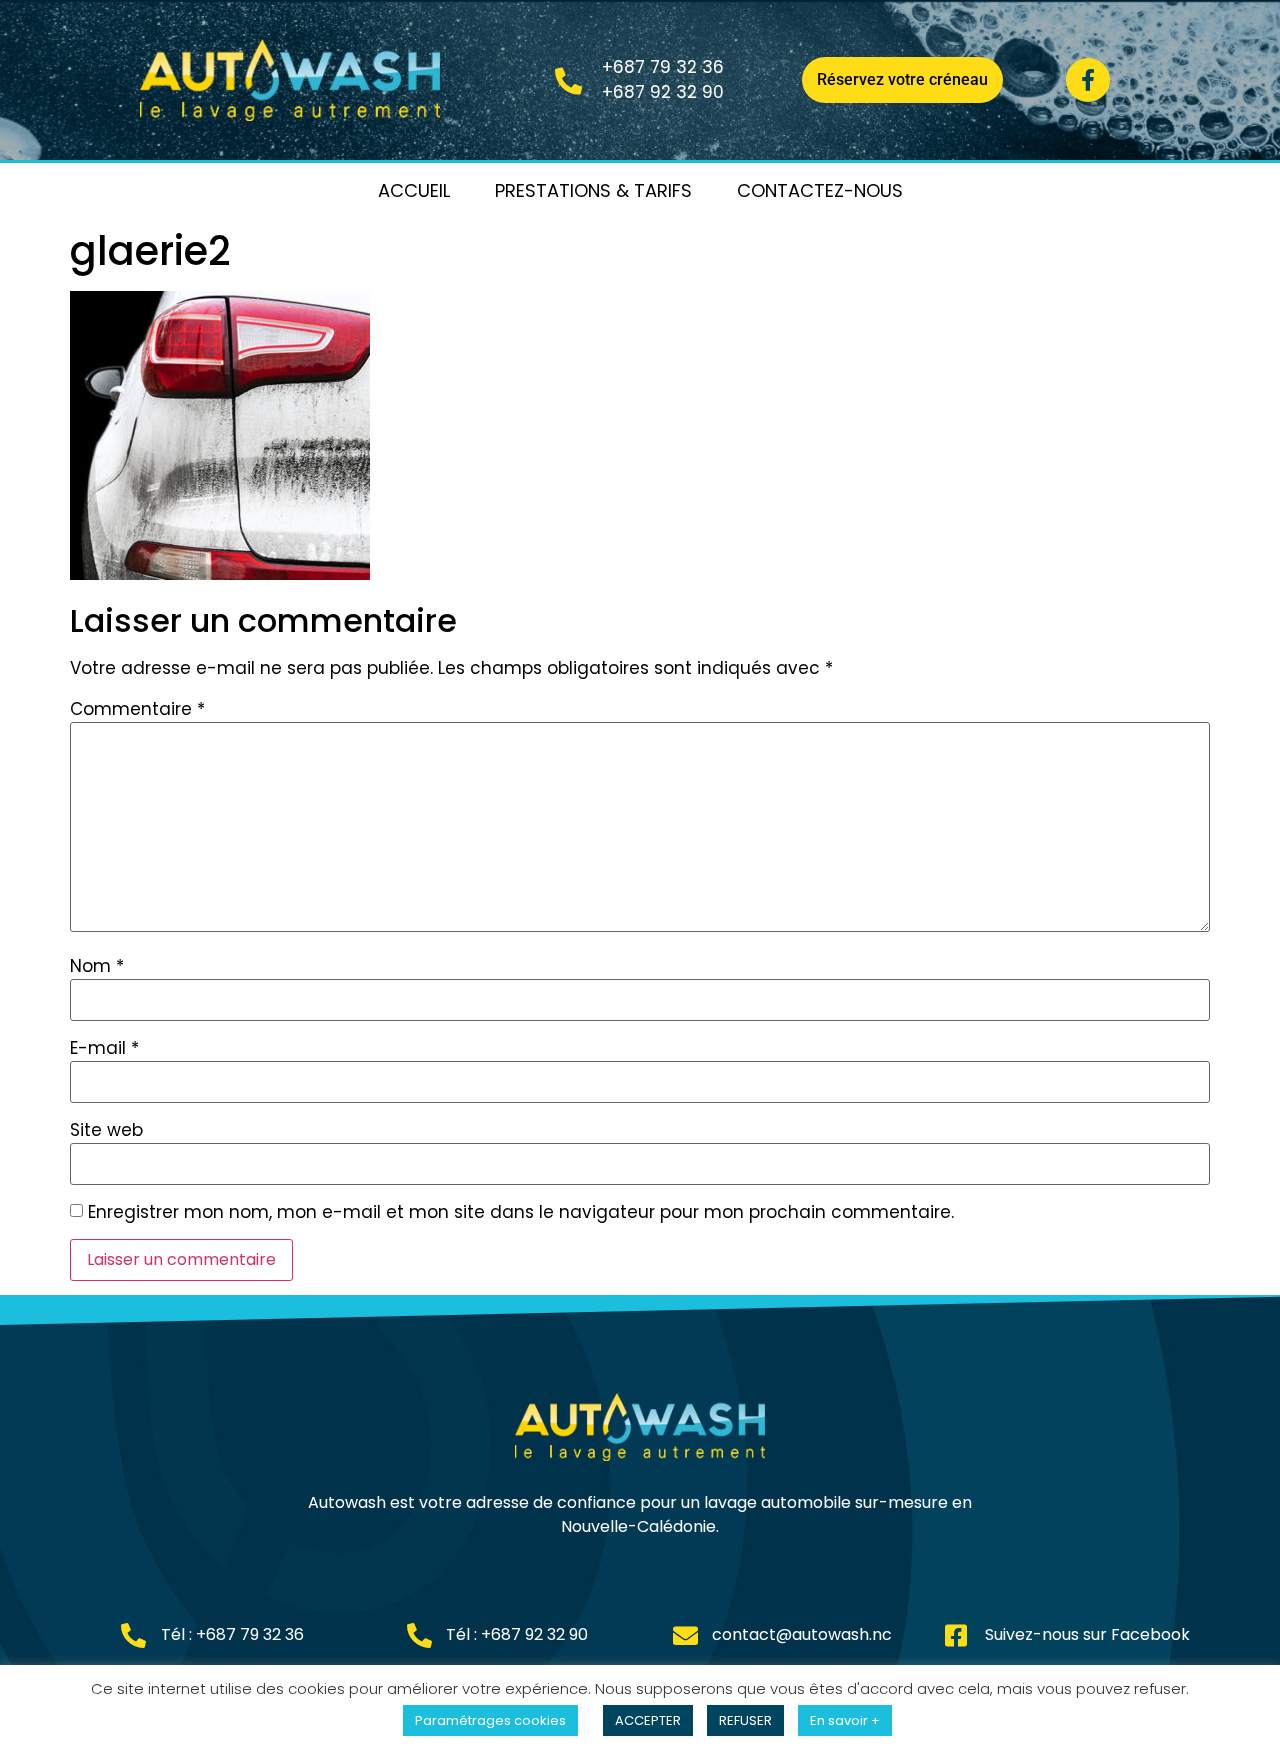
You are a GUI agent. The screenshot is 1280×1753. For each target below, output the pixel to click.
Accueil (414, 190)
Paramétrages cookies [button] (490, 1720)
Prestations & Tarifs (593, 190)
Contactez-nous (820, 190)
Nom (97, 966)
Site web (106, 1130)
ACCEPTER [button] (648, 1720)
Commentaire (137, 709)
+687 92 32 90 (663, 92)
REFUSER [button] (745, 1720)
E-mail (104, 1048)
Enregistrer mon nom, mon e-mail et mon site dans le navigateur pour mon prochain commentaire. (521, 1212)
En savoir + (845, 1720)
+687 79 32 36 (663, 67)
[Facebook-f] (1088, 80)
